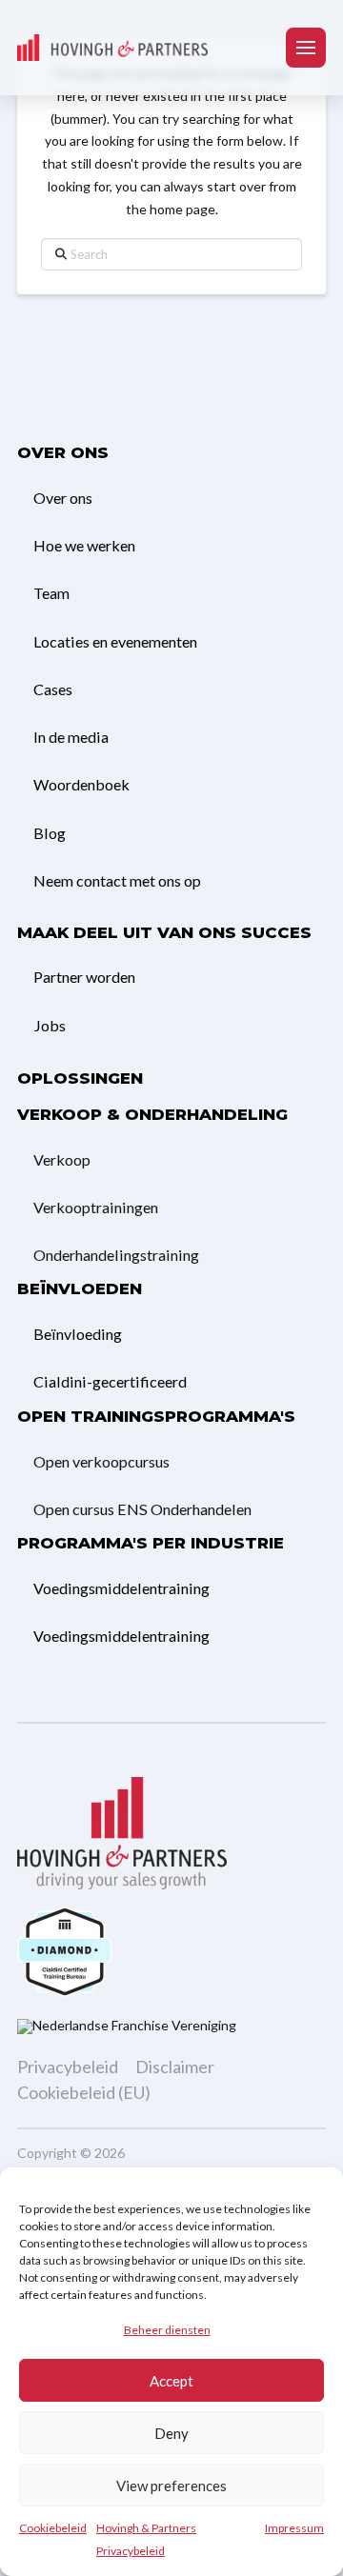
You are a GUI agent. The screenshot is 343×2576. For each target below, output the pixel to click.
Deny (171, 2433)
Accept (171, 2381)
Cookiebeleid (53, 2528)
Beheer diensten (167, 2330)
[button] (306, 48)
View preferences (171, 2486)
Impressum (294, 2528)
